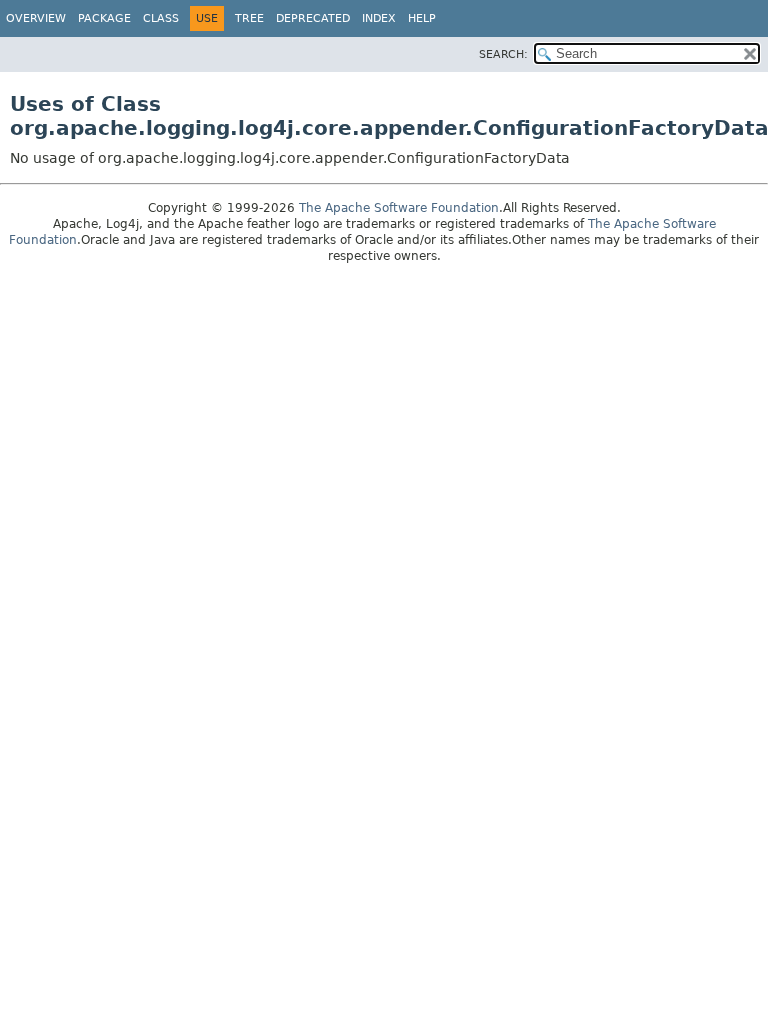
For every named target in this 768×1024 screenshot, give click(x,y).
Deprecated (313, 18)
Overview (36, 18)
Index (379, 18)
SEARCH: (503, 54)
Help (422, 18)
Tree (249, 18)
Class (161, 18)
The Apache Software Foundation (399, 208)
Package (104, 18)
